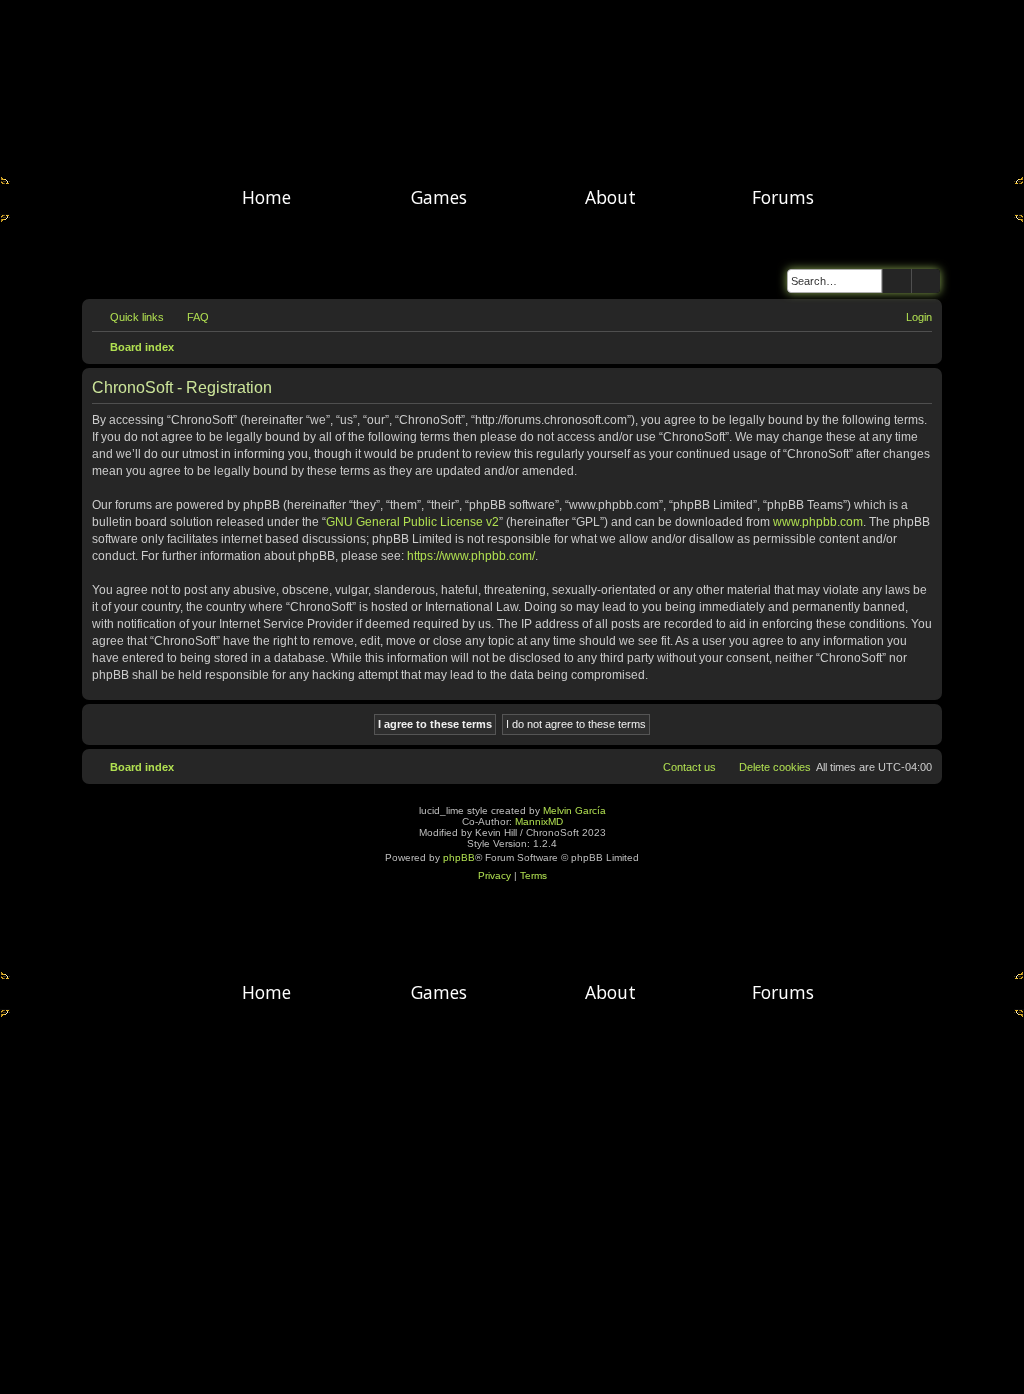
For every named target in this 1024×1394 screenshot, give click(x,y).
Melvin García (574, 810)
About (610, 197)
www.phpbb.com (818, 522)
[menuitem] (189, 317)
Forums (783, 197)
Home (266, 197)
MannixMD (539, 821)
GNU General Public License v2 (412, 522)
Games (439, 197)
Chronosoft (512, 90)
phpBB (459, 857)
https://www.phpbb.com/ (471, 556)
